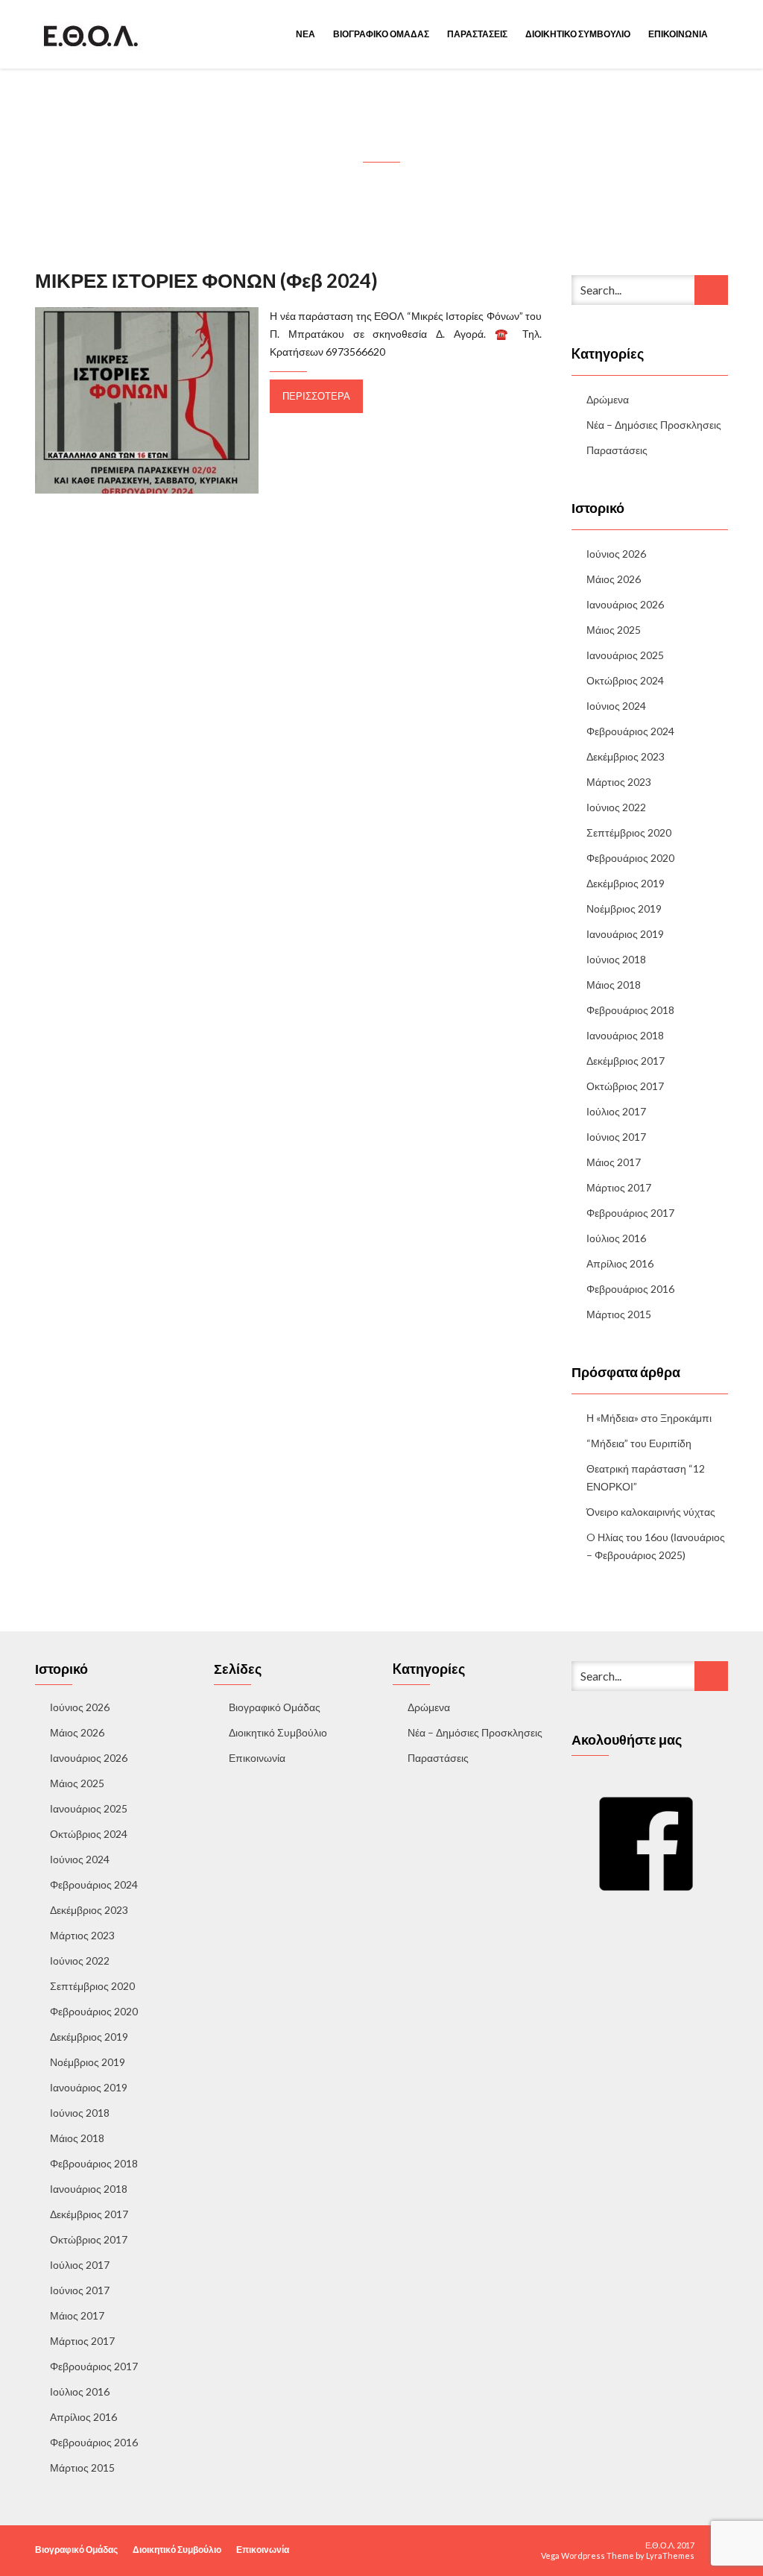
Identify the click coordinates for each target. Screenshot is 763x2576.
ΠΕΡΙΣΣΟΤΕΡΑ (316, 396)
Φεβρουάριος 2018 (630, 1010)
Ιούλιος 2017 (616, 1111)
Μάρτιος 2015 (619, 1314)
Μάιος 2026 (614, 579)
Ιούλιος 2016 (616, 1238)
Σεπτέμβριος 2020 (629, 832)
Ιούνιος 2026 (616, 554)
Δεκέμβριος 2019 (626, 883)
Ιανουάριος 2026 (625, 604)
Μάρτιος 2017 (619, 1187)
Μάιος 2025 (614, 630)
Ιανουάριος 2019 (625, 934)
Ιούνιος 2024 (616, 706)
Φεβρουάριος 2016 (630, 1289)
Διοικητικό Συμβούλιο (578, 34)
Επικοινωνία (678, 34)
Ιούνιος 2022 (616, 807)
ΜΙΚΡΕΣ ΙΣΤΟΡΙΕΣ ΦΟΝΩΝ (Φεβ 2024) (206, 280)
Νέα (305, 34)
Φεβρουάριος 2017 (630, 1213)
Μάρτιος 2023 (619, 782)
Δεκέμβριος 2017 (626, 1061)
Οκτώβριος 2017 (625, 1086)
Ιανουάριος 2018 (625, 1035)
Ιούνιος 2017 (616, 1137)
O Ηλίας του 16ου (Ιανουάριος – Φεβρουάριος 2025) (656, 1546)
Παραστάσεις (477, 34)
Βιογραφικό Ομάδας (381, 34)
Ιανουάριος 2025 (625, 655)
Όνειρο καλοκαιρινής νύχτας (651, 1512)
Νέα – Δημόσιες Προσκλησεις (654, 425)
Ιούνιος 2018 (616, 959)
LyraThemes (670, 2555)
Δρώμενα (608, 399)
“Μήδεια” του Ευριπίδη (639, 1443)
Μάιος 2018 (614, 985)
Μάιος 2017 (614, 1162)
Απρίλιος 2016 (620, 1263)
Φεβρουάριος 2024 (630, 731)
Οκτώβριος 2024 (625, 680)
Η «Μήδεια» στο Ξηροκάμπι (649, 1418)
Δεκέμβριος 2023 (626, 756)
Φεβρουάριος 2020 (630, 858)
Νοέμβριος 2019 (624, 908)
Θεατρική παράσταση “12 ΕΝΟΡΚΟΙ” (646, 1477)
